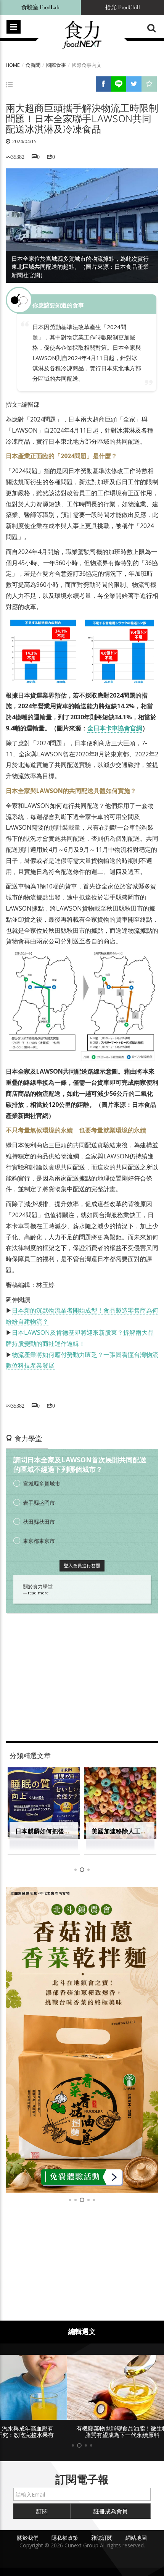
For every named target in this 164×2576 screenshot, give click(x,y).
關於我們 (28, 2538)
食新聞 (33, 65)
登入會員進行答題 (82, 1566)
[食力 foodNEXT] (82, 35)
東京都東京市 (39, 1541)
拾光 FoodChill (123, 7)
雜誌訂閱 (102, 2538)
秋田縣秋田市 (39, 1522)
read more (38, 1593)
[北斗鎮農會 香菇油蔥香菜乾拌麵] (82, 2040)
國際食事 (56, 65)
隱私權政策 (65, 2538)
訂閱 (42, 2511)
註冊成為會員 (111, 2511)
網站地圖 (136, 2538)
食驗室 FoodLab (40, 7)
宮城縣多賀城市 (42, 1483)
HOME (13, 65)
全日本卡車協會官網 (115, 728)
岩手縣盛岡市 (39, 1503)
